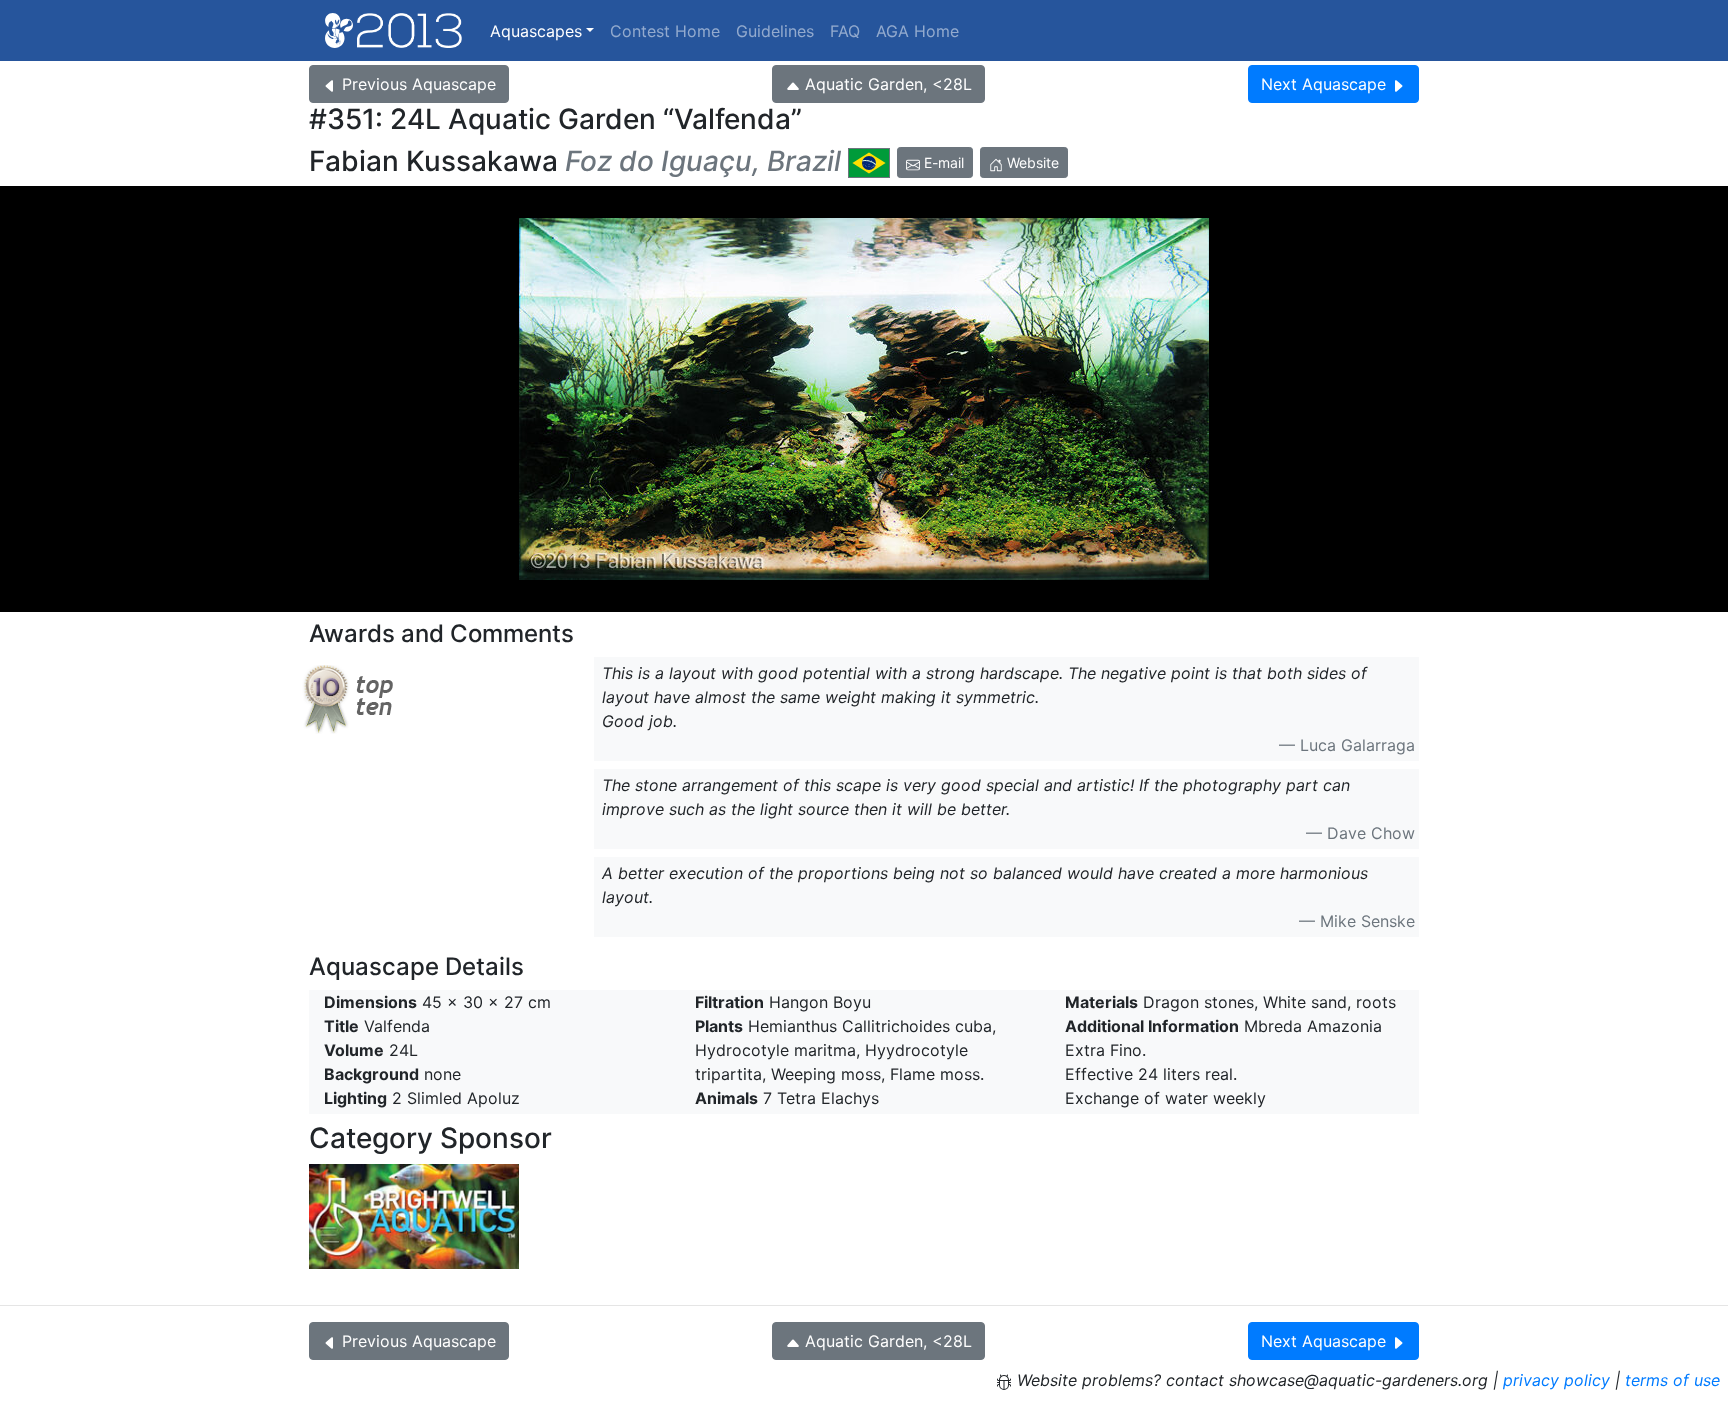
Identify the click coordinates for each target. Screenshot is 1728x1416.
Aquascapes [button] (536, 31)
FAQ (845, 31)
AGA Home (917, 31)
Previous (419, 84)
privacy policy (1556, 1380)
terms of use (1672, 1380)
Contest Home (665, 31)
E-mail (942, 162)
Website (1031, 162)
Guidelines (775, 31)
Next (1323, 84)
